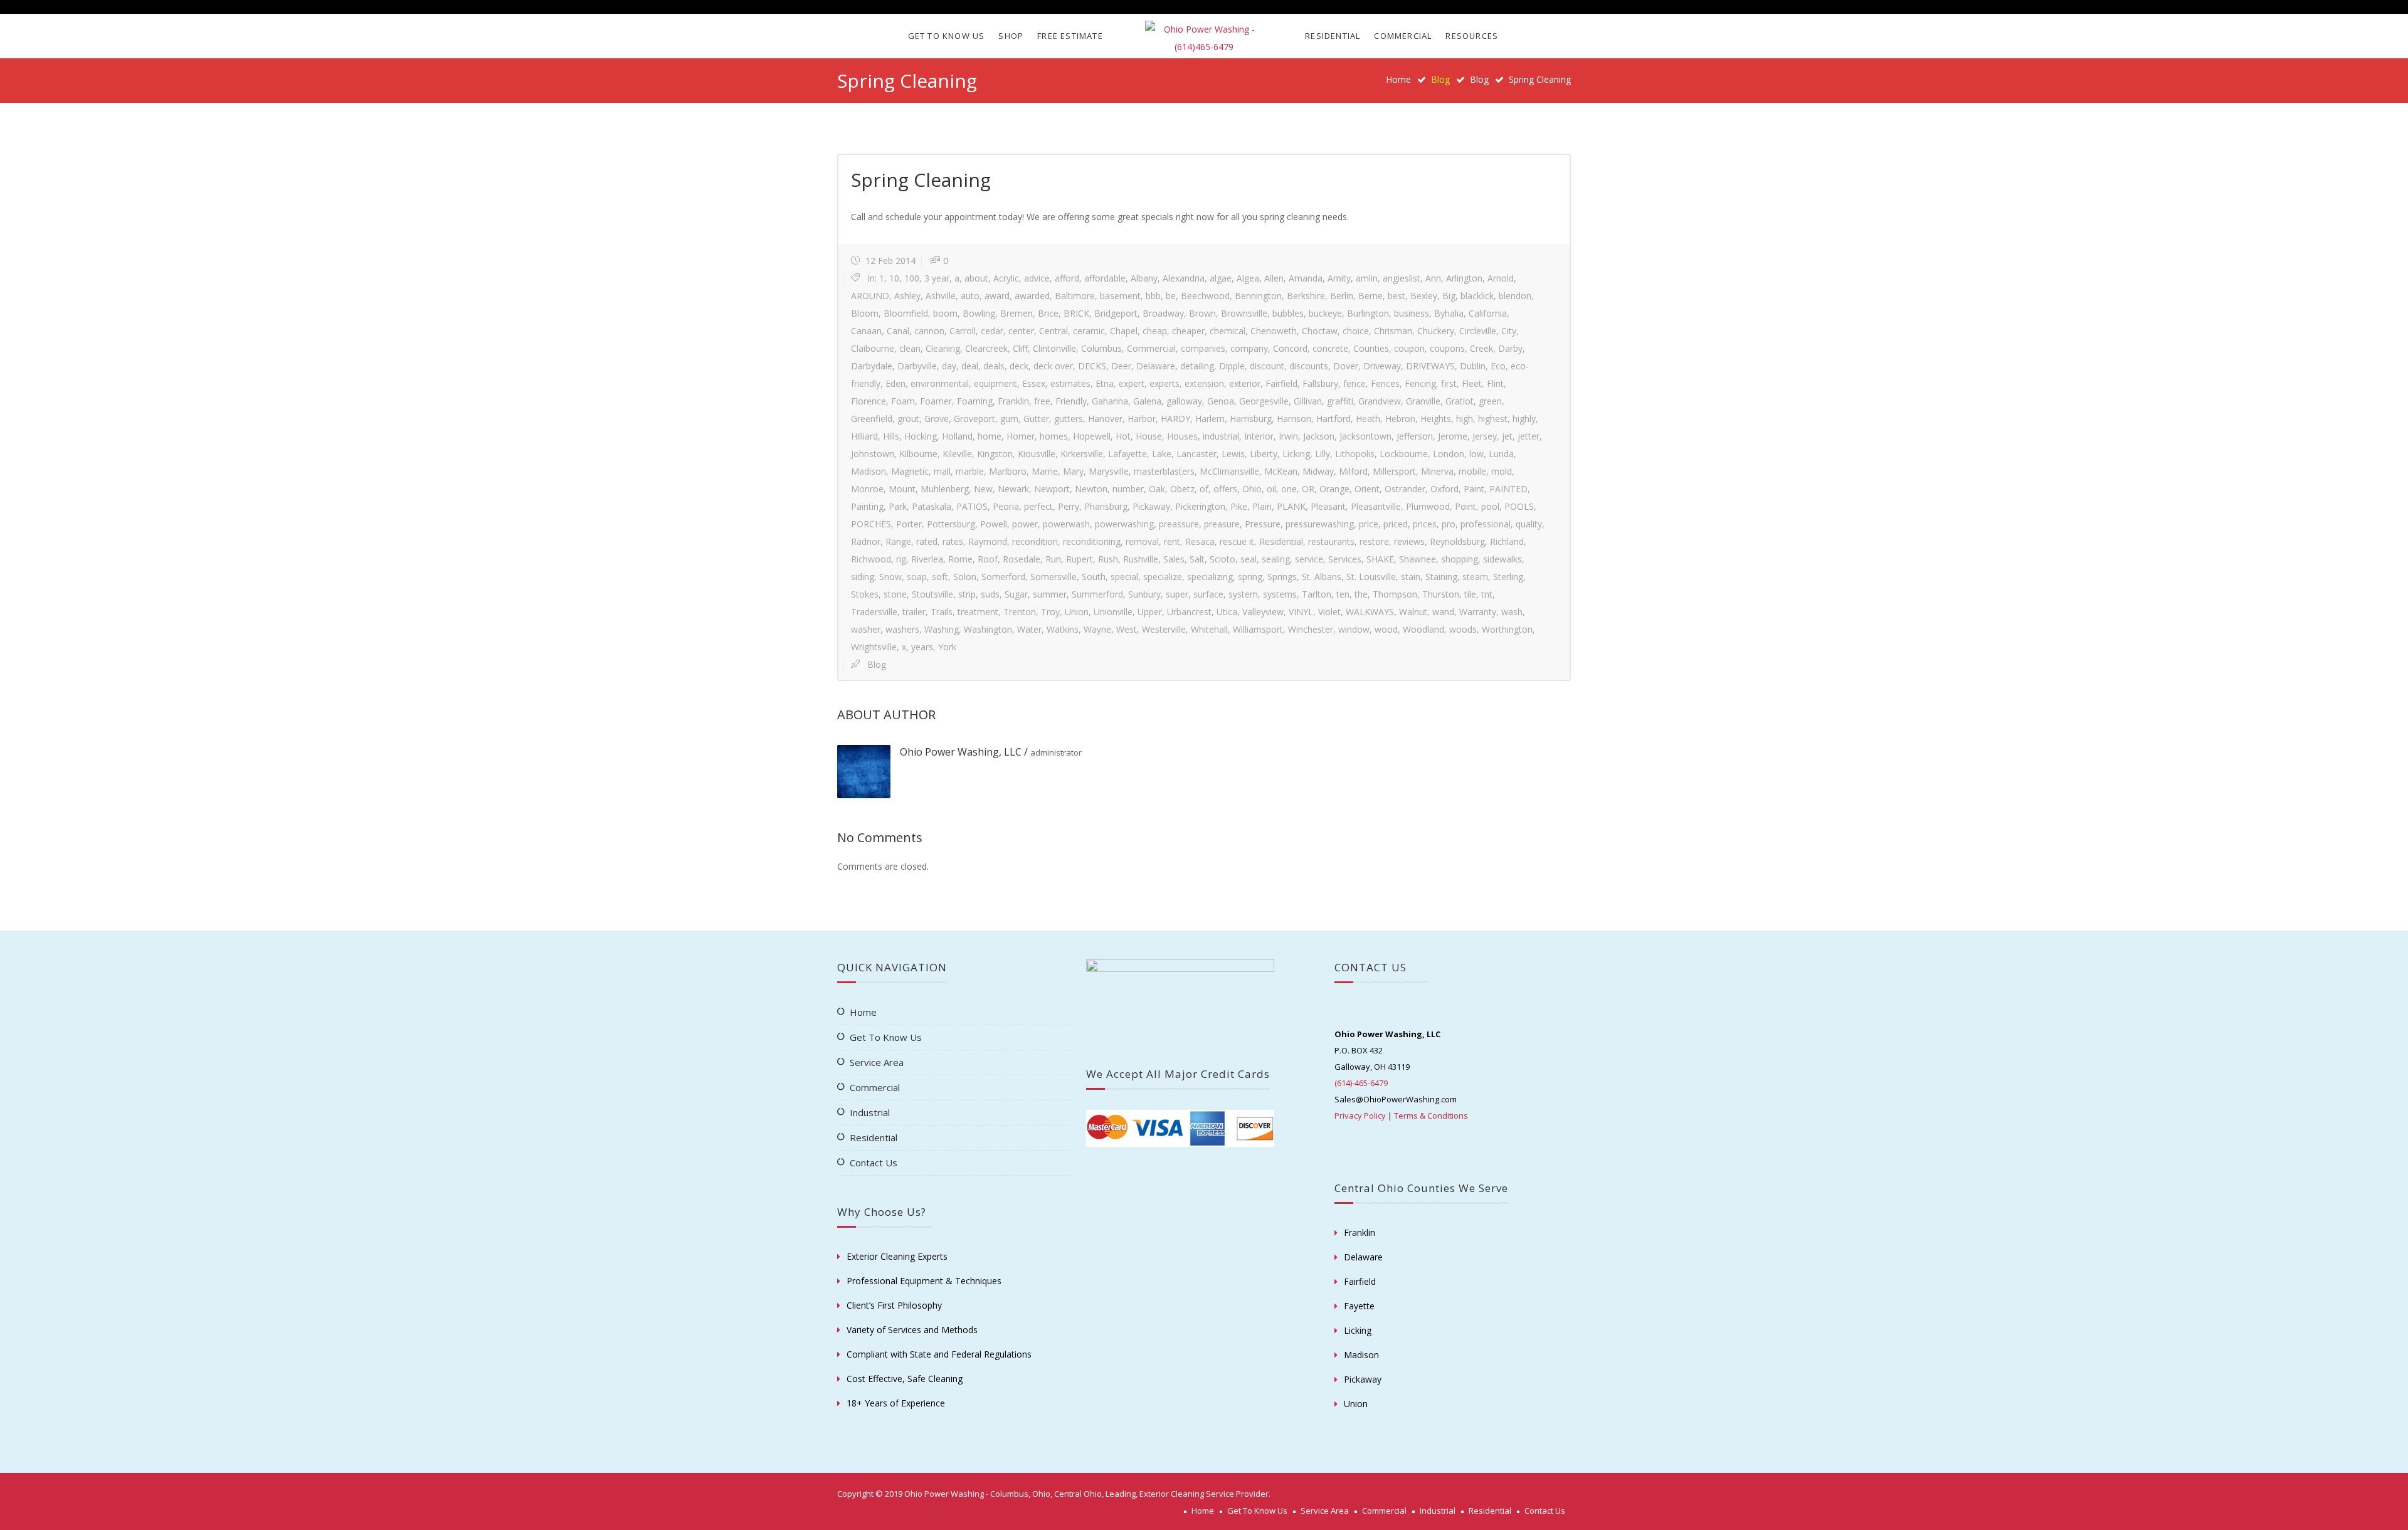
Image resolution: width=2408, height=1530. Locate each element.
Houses (1182, 436)
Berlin (1342, 296)
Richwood (871, 559)
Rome (960, 559)
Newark (1013, 489)
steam (1475, 577)
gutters (1069, 419)
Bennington (1258, 296)
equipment (995, 383)
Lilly (1323, 454)
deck (1019, 366)
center (1021, 331)
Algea (1248, 278)
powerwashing (1124, 524)
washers (902, 629)
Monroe (867, 489)
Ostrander (1405, 489)
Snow (890, 577)
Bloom (865, 313)
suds (990, 594)
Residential (1333, 36)
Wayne (1097, 629)
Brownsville (1244, 313)
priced (1396, 524)
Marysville (1109, 471)
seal (1249, 559)
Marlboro (1008, 471)
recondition (1035, 541)
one (1289, 489)
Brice (1048, 313)
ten (1343, 594)
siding (863, 577)
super (1177, 594)
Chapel (1124, 331)
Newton (1091, 489)
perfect (1038, 506)
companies (1203, 348)
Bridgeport (1116, 313)
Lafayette (1127, 454)
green (1490, 401)
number (1128, 489)
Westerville (1164, 629)
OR (1308, 489)
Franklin (1013, 401)
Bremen (1017, 313)
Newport (1052, 489)
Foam (903, 401)
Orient (1367, 489)
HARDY (1175, 419)
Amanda (1306, 278)
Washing (942, 629)
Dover (1346, 366)
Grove (937, 419)
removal (1142, 541)
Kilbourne (918, 454)
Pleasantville (1376, 506)
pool (1490, 506)
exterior (1245, 383)
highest (1493, 419)
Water (1029, 629)
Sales (1174, 559)
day (949, 366)
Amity (1339, 278)
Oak (1157, 489)
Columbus (1101, 348)
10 (894, 278)
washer (866, 629)
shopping (1460, 559)
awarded (1032, 296)
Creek (1481, 348)
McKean (1281, 471)
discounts (1309, 366)
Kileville (957, 454)
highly (1524, 419)
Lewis (1233, 454)
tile (1470, 594)
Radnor (866, 541)
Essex (1034, 383)
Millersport (1394, 471)
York (947, 647)
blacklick (1477, 296)
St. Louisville (1371, 577)
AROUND (870, 296)
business (1412, 313)
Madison (869, 471)
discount (1267, 366)
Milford (1353, 471)
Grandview (1380, 401)
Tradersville (874, 612)
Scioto (1222, 559)
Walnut (1413, 612)
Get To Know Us (947, 36)
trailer (914, 612)
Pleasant (1328, 506)
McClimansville (1229, 471)
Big (1449, 296)
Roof (988, 559)
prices (1425, 524)
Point (1465, 506)
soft (940, 577)
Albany (1144, 278)
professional (1486, 524)
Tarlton (1317, 594)
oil (1271, 489)
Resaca (1200, 541)
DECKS (1092, 366)
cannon (929, 331)
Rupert (1080, 559)
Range (898, 541)
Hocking (921, 436)
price (1369, 524)
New (983, 489)
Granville (1423, 401)
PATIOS (972, 506)
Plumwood (1428, 506)
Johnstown (873, 454)
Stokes (865, 594)
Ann (1433, 278)
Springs (1282, 577)
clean (910, 348)
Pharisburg (1106, 506)
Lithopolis (1355, 454)
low (1476, 454)
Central (1053, 331)
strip (967, 594)
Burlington (1368, 313)
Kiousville (1037, 454)
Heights (1436, 419)
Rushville (1141, 559)
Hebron (1400, 419)
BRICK (1076, 313)
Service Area (877, 1062)
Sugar (1016, 594)
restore (1374, 541)
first (1449, 383)
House (1149, 436)
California (1488, 313)
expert (1132, 383)
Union (1077, 612)
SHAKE (1380, 559)
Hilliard (864, 436)
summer (1050, 594)
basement (1120, 296)
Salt (1197, 559)
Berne (1370, 296)
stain (1411, 577)
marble (970, 471)
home (990, 436)
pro (1449, 524)
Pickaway (1151, 506)
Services (1345, 559)
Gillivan (1308, 401)
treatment (978, 612)
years (922, 647)
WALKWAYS (1370, 612)
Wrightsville (874, 647)
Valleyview (1263, 612)
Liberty (1264, 454)
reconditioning (1092, 541)
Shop (1011, 36)
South (1094, 577)
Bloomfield (906, 313)
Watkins (1063, 629)
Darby (1510, 348)
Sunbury (1144, 594)
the (1361, 594)
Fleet (1472, 383)
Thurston (1441, 594)
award (997, 296)
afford (1067, 278)
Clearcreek (986, 348)
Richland (1507, 541)
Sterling (1508, 577)
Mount (902, 489)
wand (1443, 612)
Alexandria (1184, 278)
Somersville (1053, 577)
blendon (1515, 296)
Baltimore (1075, 296)
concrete (1330, 348)
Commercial (1403, 36)
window (1354, 629)
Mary (1073, 471)
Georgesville (1264, 401)
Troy (1050, 612)
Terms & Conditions (1431, 1116)
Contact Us (874, 1163)
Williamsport (1258, 629)
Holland (957, 436)
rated (927, 541)
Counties (1371, 348)
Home (1398, 79)
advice (1037, 278)
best (1397, 296)
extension (1204, 383)
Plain (1262, 506)
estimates (1070, 383)
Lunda (1501, 454)
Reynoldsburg (1457, 541)
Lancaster (1196, 454)
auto (970, 296)
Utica (1227, 612)
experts (1164, 383)
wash (1512, 612)
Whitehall (1209, 629)
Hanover (1105, 419)
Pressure (1263, 524)
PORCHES (871, 524)
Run (1053, 559)
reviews (1409, 541)
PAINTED (1508, 489)
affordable (1105, 278)
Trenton (1020, 612)
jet (1507, 436)
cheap (1155, 331)
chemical (1228, 331)
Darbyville (917, 366)
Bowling (979, 313)
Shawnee (1418, 559)
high (1465, 419)
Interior (1259, 436)
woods (1463, 629)
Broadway (1163, 313)
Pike (1239, 506)
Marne (1045, 471)
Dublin (1473, 366)
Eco (1498, 366)
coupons (1447, 348)
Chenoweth (1274, 331)
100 (912, 278)
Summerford (1097, 594)
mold (1502, 471)
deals (994, 366)
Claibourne (873, 348)
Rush (1108, 559)
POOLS (1519, 506)
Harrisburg (1251, 419)
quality (1529, 524)
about (976, 278)
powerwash (1066, 524)
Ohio (1252, 489)
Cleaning (943, 348)
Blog (1479, 79)
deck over (1053, 366)
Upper (1150, 612)
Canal (898, 331)
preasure (1222, 524)
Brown (1202, 313)
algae (1221, 278)
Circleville (1478, 331)
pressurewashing (1320, 524)
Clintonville (1054, 348)
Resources (1472, 36)
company (1249, 348)
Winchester (1311, 629)
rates (953, 541)
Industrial (870, 1112)
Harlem (1210, 419)
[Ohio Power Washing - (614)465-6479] (1204, 38)
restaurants (1331, 541)
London (1449, 454)
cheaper (1188, 331)
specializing (1210, 577)
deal (970, 366)
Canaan (866, 331)
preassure (1179, 524)
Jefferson (1415, 436)
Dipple (1232, 366)
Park (898, 506)
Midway (1318, 471)
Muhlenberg (945, 489)
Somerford (1003, 577)
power (1025, 524)
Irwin (1288, 436)
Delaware (1156, 366)
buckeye (1325, 313)
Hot (1123, 436)
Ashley (907, 296)
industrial (1221, 436)
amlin (1367, 278)
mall (942, 471)
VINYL (1301, 612)
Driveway (1382, 366)
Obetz (1182, 489)
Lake (1162, 454)
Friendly (1071, 401)
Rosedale (1022, 559)
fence (1354, 383)
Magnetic (910, 471)
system (1243, 594)
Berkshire (1306, 296)
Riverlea (927, 559)
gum (1009, 419)
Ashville (941, 296)
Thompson (1395, 594)
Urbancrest (1189, 612)
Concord (1290, 348)
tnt (1487, 594)
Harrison (1294, 419)
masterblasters (1164, 471)
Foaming (975, 401)
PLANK (1291, 506)
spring (1250, 577)
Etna (1105, 383)
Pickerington (1200, 506)
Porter (909, 524)
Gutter (1036, 419)
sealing (1276, 559)
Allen (1274, 278)
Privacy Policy (1360, 1116)
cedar (992, 331)
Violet (1329, 612)
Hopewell (1092, 436)
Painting (867, 506)
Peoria (1006, 506)
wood (1386, 629)
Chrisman (1393, 331)
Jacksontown (1365, 436)
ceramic (1089, 331)
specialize (1163, 577)
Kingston (995, 454)
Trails (942, 612)
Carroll (963, 331)
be (1171, 296)
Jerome (1453, 436)
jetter (1529, 436)
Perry (1069, 506)
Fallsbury (1320, 383)
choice (1356, 331)
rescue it (1237, 541)
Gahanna (1110, 401)
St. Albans (1322, 577)
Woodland (1423, 629)
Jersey (1485, 436)
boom (945, 313)
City (1509, 331)
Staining (1441, 577)
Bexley (1424, 296)
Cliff (1020, 348)
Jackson (1319, 436)
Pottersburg (951, 524)
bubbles (1288, 313)
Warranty (1478, 612)
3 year (937, 278)
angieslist (1402, 278)
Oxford (1444, 489)
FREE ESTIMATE (1070, 36)
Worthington (1507, 629)
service (1309, 559)
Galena (1147, 401)
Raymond (988, 541)
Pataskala (932, 506)
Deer (1121, 366)
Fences (1385, 383)
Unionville (1113, 612)
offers (1225, 489)
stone (895, 594)
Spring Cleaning (1540, 79)
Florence (869, 401)
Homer (1021, 436)
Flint (1495, 383)
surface (1208, 594)
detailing (1197, 366)
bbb (1153, 296)
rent (1172, 541)
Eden (895, 383)
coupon (1409, 348)
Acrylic (1006, 278)
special (1124, 577)
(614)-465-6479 (1361, 1083)
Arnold (1501, 278)
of (1204, 489)
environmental (940, 383)
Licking (1296, 454)
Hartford (1333, 419)
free (1042, 401)
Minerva (1437, 471)
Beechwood (1205, 296)
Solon (965, 577)
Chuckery (1436, 331)
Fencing (1420, 383)
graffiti (1340, 401)
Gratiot (1460, 401)
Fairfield (1281, 383)
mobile (1472, 471)
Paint (1474, 489)
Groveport (974, 419)
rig (901, 559)
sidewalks (1502, 559)
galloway (1184, 401)
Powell (994, 524)
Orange (1334, 489)
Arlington (1464, 278)
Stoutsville (932, 594)
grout (908, 419)
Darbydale (872, 366)
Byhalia (1449, 313)
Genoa (1221, 401)
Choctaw (1320, 331)
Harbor (1142, 419)
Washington (988, 629)
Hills (891, 436)
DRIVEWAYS (1430, 366)
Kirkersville (1082, 454)
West (1127, 629)
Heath (1368, 419)
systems (1280, 594)
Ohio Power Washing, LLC (961, 752)
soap (917, 577)
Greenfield (872, 419)
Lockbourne (1404, 454)
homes (1054, 436)
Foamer (936, 401)
